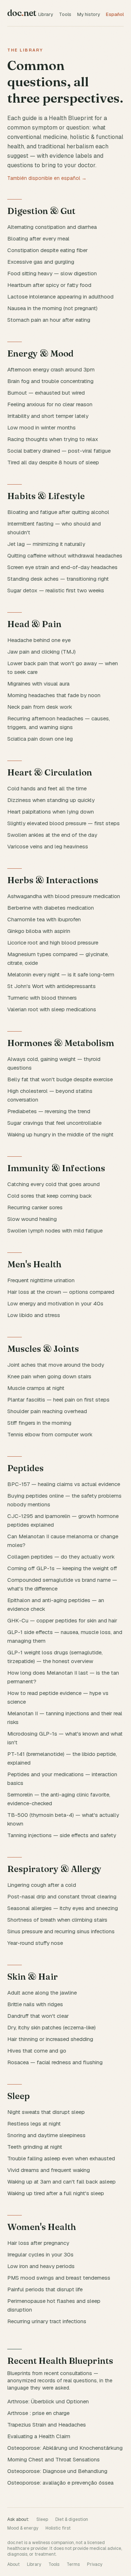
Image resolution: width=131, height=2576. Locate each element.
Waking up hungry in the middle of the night (60, 1134)
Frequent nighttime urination (41, 1280)
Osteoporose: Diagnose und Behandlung (57, 2471)
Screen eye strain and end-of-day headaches (62, 567)
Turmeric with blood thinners (42, 998)
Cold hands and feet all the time (47, 788)
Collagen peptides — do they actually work (61, 1557)
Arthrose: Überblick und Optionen (48, 2401)
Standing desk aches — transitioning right (58, 579)
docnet (22, 13)
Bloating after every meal (38, 238)
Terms (73, 2564)
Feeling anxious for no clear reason (50, 404)
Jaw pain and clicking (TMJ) (41, 652)
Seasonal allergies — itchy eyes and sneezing (63, 1908)
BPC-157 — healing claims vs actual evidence (64, 1484)
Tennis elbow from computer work (50, 1434)
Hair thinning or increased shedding (50, 2039)
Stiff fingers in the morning (39, 1423)
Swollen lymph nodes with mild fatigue (55, 1231)
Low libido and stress (34, 1315)
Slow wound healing (32, 1219)
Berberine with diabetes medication (51, 908)
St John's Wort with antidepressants (51, 986)
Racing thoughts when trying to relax (53, 439)
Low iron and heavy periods (41, 2266)
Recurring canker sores (35, 1207)
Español (115, 14)
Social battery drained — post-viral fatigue (59, 451)
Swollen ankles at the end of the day (52, 835)
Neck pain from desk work (40, 707)
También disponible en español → (47, 178)
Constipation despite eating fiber (47, 250)
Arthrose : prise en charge (38, 2413)
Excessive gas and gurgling (41, 262)
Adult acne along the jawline (42, 1993)
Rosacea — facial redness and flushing (55, 2062)
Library (46, 14)
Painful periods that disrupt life (45, 2289)
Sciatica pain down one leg (40, 739)
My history (89, 14)
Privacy (95, 2564)
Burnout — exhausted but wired (46, 393)
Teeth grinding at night (35, 2147)
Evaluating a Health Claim (39, 2436)
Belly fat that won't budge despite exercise (60, 1079)
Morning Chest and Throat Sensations (53, 2459)
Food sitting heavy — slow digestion (52, 273)
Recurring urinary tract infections (47, 2321)
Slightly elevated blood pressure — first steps (63, 823)
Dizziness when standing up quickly (51, 800)
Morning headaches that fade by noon (54, 695)
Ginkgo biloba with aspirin (39, 931)
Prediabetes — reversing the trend (49, 1111)
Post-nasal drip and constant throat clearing (62, 1896)
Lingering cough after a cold (42, 1885)
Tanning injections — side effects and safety (62, 1835)
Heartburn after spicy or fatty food (49, 285)
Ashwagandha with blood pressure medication (64, 896)
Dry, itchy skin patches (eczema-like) (51, 2027)
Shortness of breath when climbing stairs (57, 1920)
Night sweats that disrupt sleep (46, 2112)
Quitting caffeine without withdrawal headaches (65, 555)
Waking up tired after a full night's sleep (56, 2193)
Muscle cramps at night (36, 1388)
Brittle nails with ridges (35, 2004)
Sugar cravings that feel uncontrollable (54, 1123)
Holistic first (58, 2528)
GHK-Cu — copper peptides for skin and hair (62, 1620)
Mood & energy (23, 2528)
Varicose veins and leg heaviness (48, 846)
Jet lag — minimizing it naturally (46, 544)
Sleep (42, 2519)
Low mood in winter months (41, 427)
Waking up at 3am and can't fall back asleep (61, 2182)
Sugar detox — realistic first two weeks (56, 590)
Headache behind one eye (39, 640)
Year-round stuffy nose (35, 1943)
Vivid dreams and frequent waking (49, 2170)
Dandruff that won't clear (38, 2016)
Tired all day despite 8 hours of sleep (53, 462)
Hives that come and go (37, 2051)
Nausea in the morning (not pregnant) (52, 308)
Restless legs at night (34, 2124)
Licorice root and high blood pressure (53, 943)
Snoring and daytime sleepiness (46, 2135)
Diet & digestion (72, 2519)
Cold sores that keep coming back (49, 1196)
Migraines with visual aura (38, 684)
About (13, 2564)
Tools (65, 14)
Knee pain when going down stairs (49, 1376)
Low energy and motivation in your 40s (55, 1303)
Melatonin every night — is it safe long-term (61, 974)
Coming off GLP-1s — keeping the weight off (62, 1568)
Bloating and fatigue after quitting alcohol (58, 512)
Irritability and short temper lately (48, 416)
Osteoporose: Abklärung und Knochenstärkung (65, 2448)
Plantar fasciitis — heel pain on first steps (58, 1400)
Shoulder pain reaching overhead (47, 1411)
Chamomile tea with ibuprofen (44, 919)
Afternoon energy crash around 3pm (51, 369)
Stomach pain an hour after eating (49, 320)
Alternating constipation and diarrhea (52, 227)
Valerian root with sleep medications (52, 1009)
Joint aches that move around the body (56, 1365)
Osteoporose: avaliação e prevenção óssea (60, 2483)
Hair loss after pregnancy (38, 2243)
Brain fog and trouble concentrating (50, 381)
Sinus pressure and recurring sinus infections (61, 1931)
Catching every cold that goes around (53, 1184)
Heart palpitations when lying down (51, 812)
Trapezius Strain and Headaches (47, 2425)
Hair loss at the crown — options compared (61, 1292)
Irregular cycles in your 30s (40, 2254)
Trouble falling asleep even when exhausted (61, 2158)
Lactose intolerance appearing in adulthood (60, 297)
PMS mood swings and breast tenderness (59, 2278)
